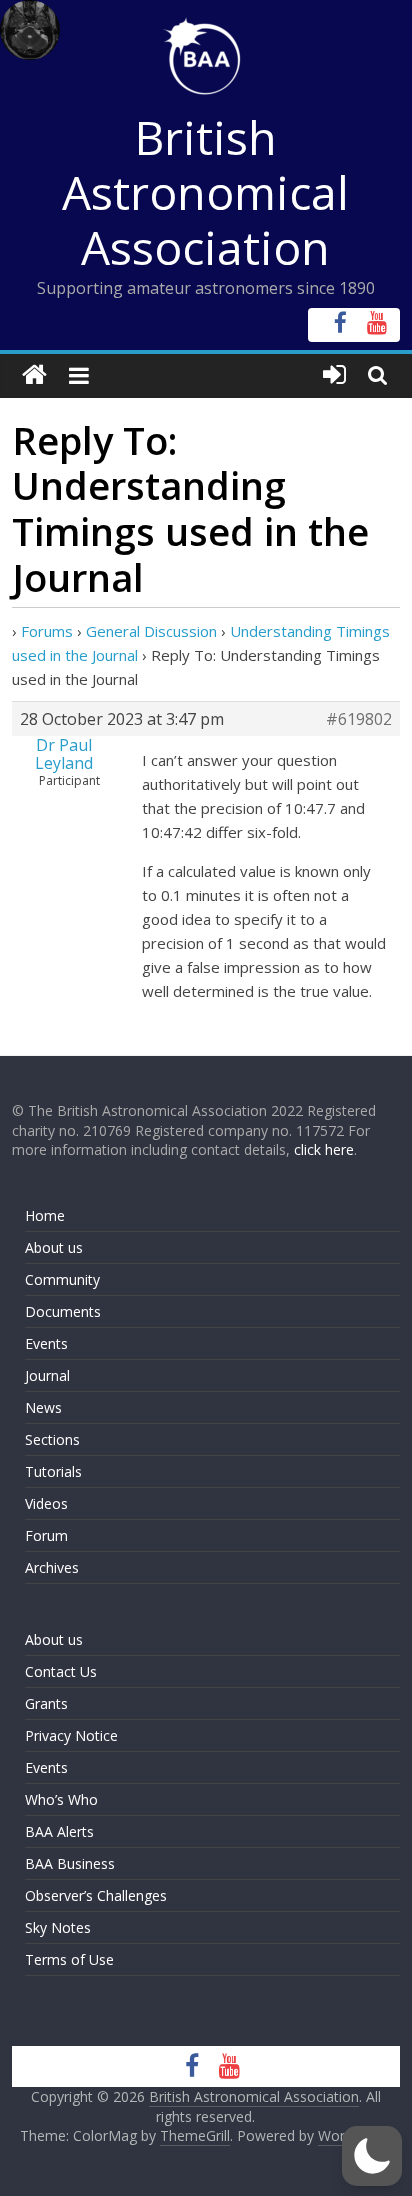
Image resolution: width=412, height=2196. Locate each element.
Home (45, 1215)
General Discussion (151, 631)
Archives (52, 1567)
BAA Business (70, 1863)
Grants (46, 1703)
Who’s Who (61, 1799)
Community (62, 1279)
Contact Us (61, 1671)
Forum (46, 1535)
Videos (46, 1503)
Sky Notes (58, 1927)
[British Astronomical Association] (34, 375)
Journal (47, 1375)
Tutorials (53, 1471)
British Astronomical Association (205, 192)
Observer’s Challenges (96, 1895)
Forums (47, 631)
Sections (52, 1439)
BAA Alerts (59, 1831)
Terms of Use (69, 1959)
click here (324, 1149)
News (43, 1407)
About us (54, 1247)
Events (46, 1343)
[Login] (334, 375)
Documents (63, 1311)
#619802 (359, 719)
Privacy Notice (71, 1735)
